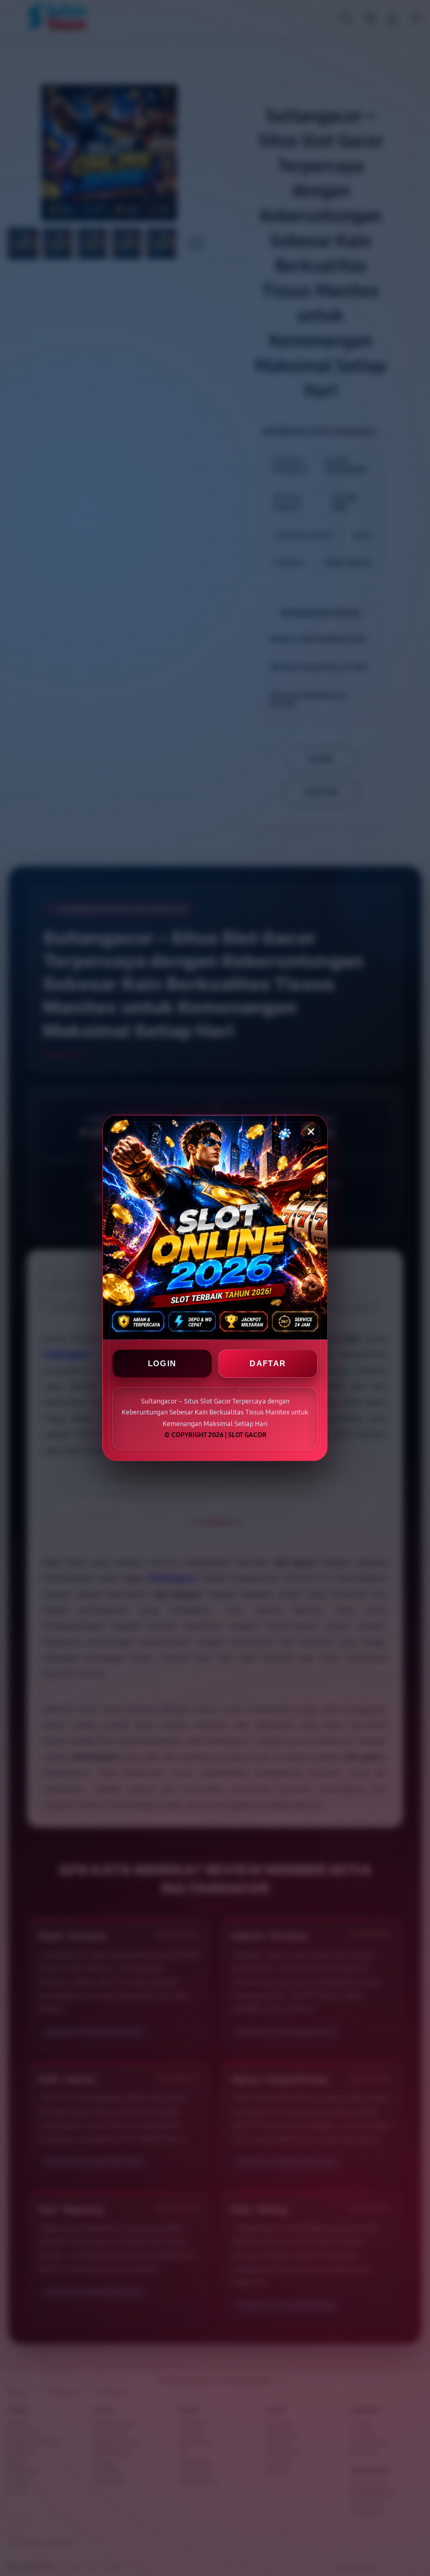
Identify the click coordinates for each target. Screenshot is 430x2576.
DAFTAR (268, 1364)
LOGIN (162, 1364)
